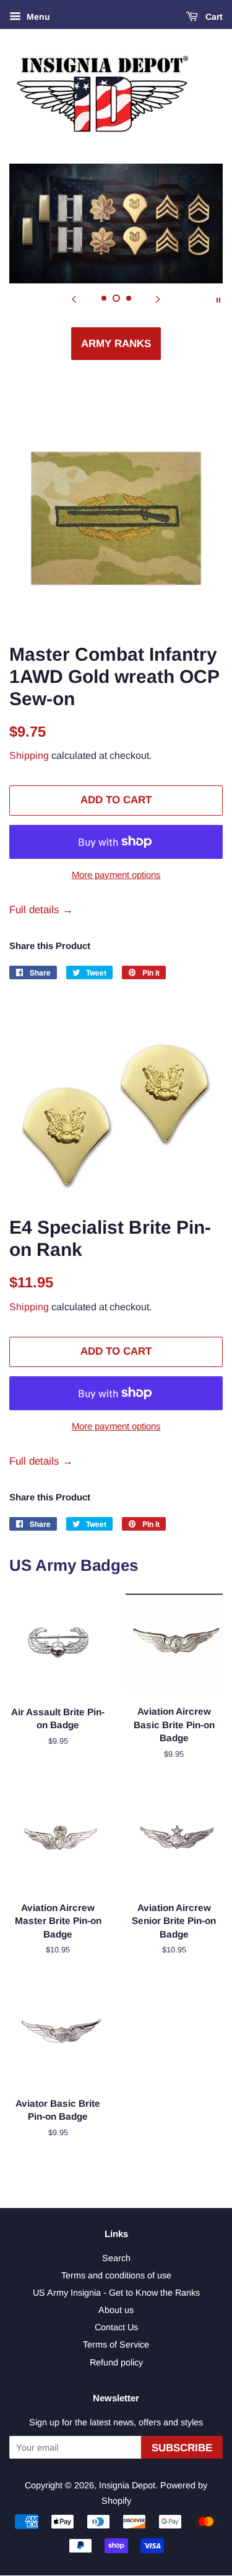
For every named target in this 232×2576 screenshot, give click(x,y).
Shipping (29, 755)
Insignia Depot (127, 2485)
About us (116, 2310)
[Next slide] (158, 299)
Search (116, 2258)
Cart (213, 17)
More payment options (116, 875)
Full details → (41, 910)
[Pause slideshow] (218, 299)
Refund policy (116, 2362)
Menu (37, 17)
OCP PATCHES (116, 344)
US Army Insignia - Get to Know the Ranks (116, 2293)
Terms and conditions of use (116, 2275)
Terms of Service (116, 2344)
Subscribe (182, 2448)
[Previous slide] (74, 299)
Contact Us (116, 2327)
